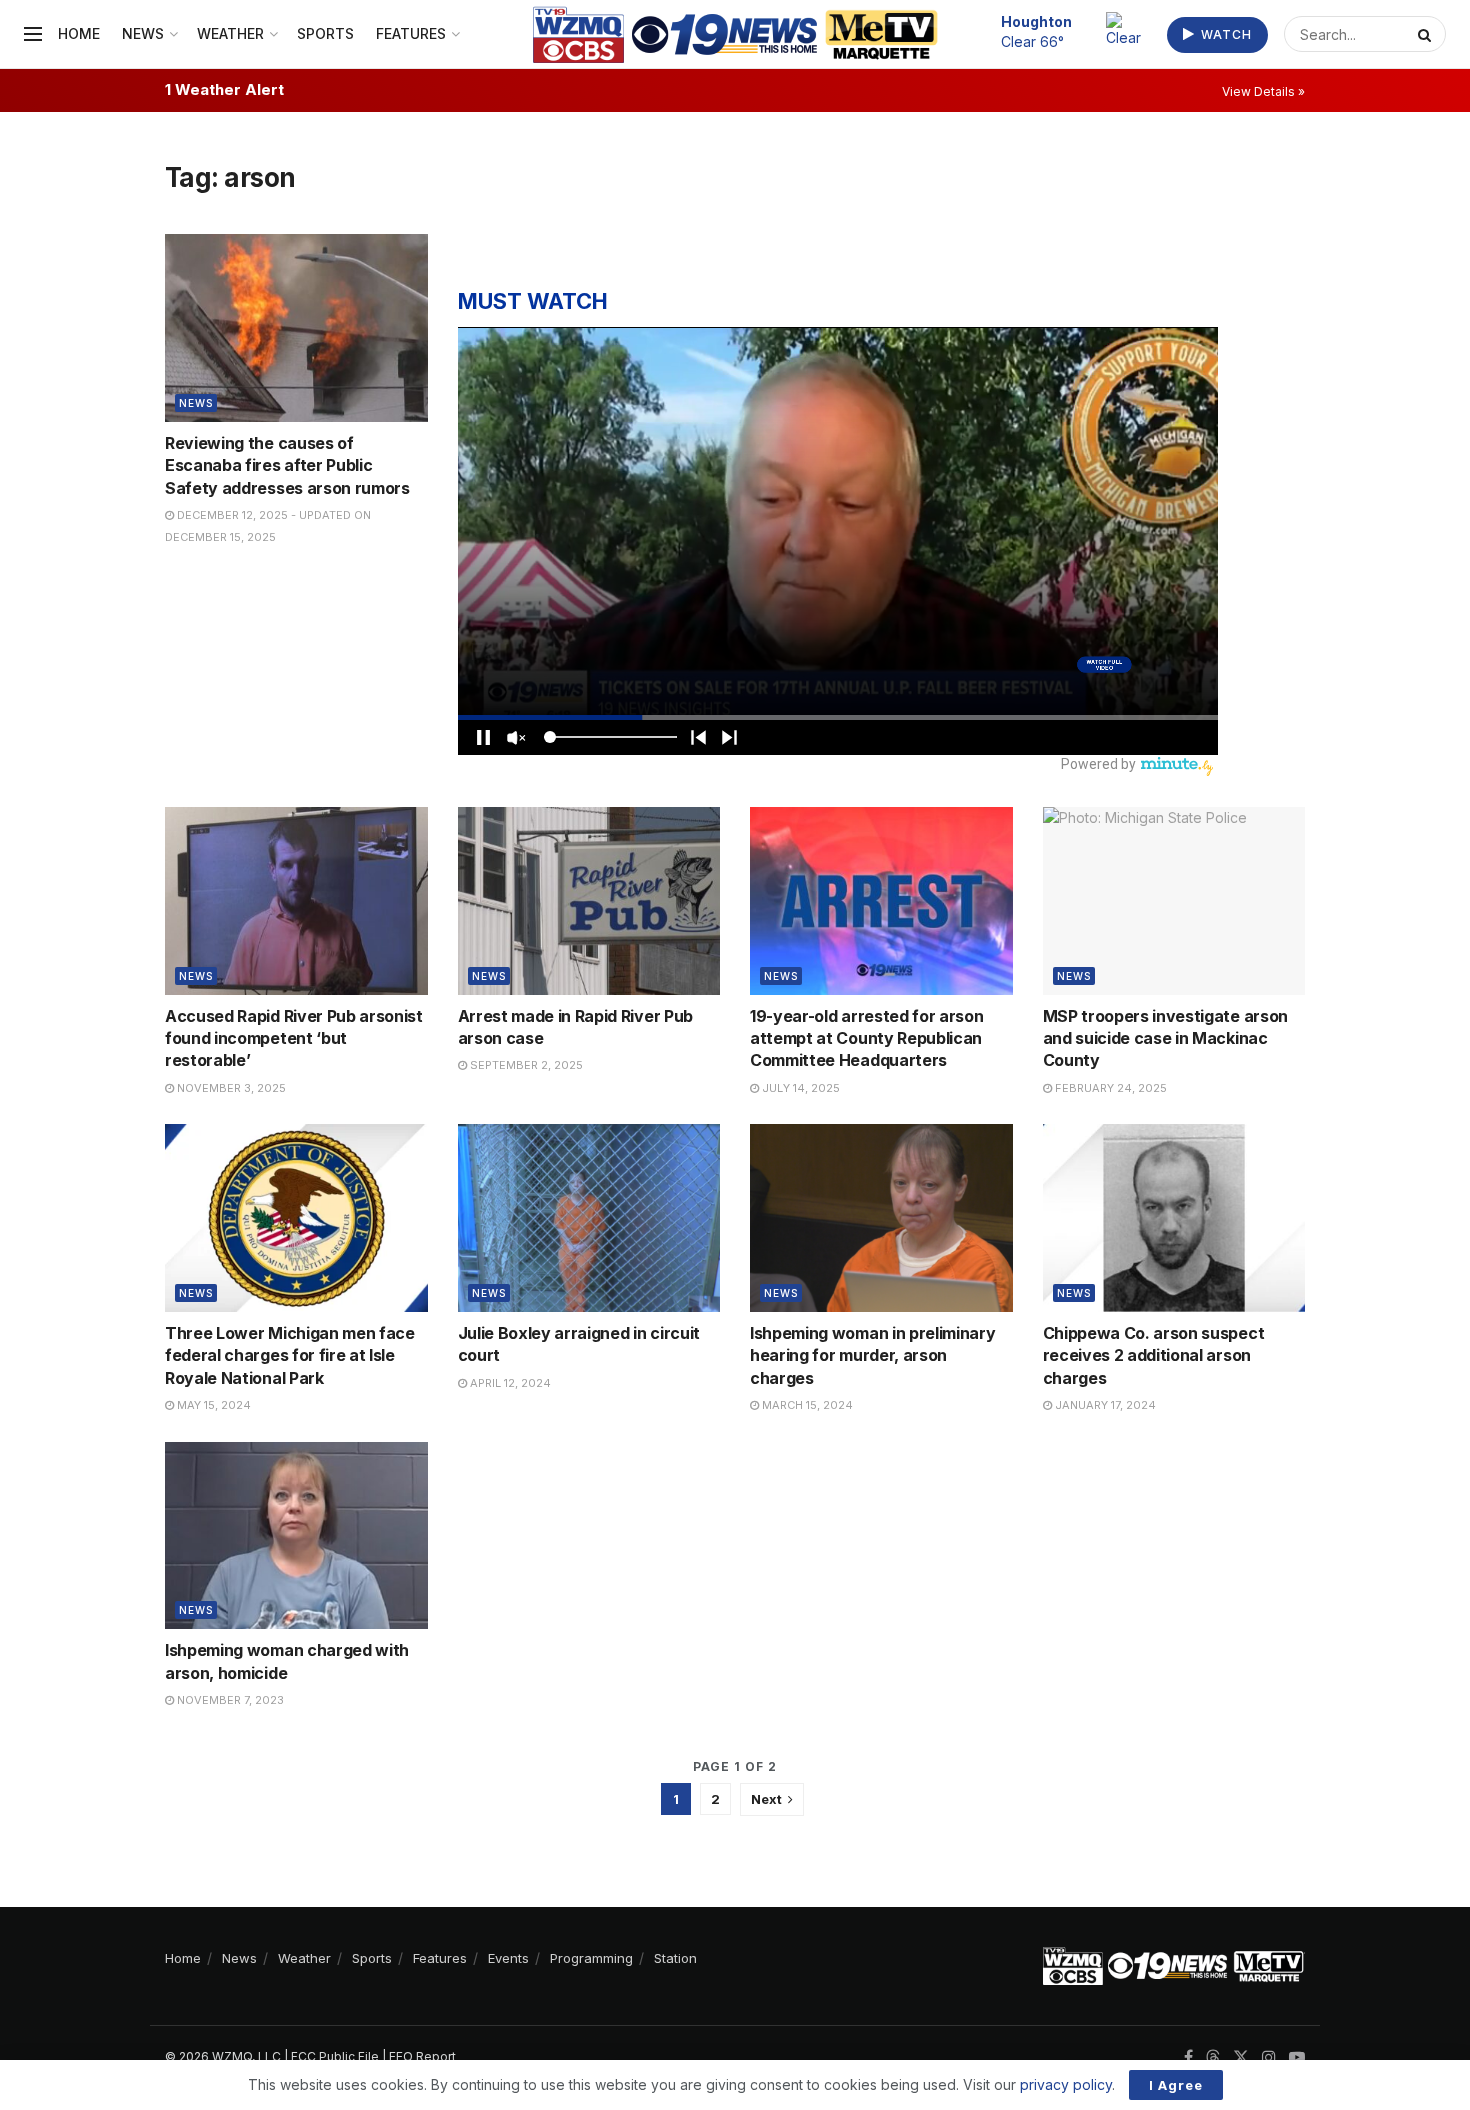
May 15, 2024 (212, 1405)
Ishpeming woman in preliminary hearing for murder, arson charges (872, 1355)
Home (79, 33)
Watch (1224, 34)
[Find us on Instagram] (1269, 2057)
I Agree (1176, 2085)
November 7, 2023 (229, 1700)
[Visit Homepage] (735, 34)
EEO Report (422, 2056)
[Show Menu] (33, 34)
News (143, 33)
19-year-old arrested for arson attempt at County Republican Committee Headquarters (866, 1038)
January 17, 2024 (1104, 1405)
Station (675, 1958)
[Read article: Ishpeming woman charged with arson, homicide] (296, 1536)
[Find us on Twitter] (1241, 2057)
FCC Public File (335, 2056)
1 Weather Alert (224, 89)
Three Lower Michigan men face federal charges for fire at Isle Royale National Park (290, 1355)
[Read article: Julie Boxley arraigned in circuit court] (589, 1218)
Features (411, 33)
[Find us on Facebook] (1188, 2057)
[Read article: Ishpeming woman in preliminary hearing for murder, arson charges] (881, 1218)
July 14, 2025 (799, 1088)
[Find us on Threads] (1213, 2058)
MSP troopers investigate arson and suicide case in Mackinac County (1165, 1038)
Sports (325, 33)
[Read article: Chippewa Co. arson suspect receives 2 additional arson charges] (1174, 1218)
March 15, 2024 (806, 1405)
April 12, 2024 (509, 1383)
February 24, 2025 (1109, 1088)
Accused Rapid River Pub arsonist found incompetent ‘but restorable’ (294, 1038)
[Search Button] (1427, 34)
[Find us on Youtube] (1297, 2057)
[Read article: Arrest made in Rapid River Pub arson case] (589, 901)
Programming (591, 1958)
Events (508, 1958)
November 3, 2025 (230, 1088)
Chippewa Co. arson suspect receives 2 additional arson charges (1154, 1355)
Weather (230, 33)
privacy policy (1066, 2084)
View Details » (1263, 91)
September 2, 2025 (525, 1065)
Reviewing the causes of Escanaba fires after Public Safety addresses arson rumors (287, 465)
